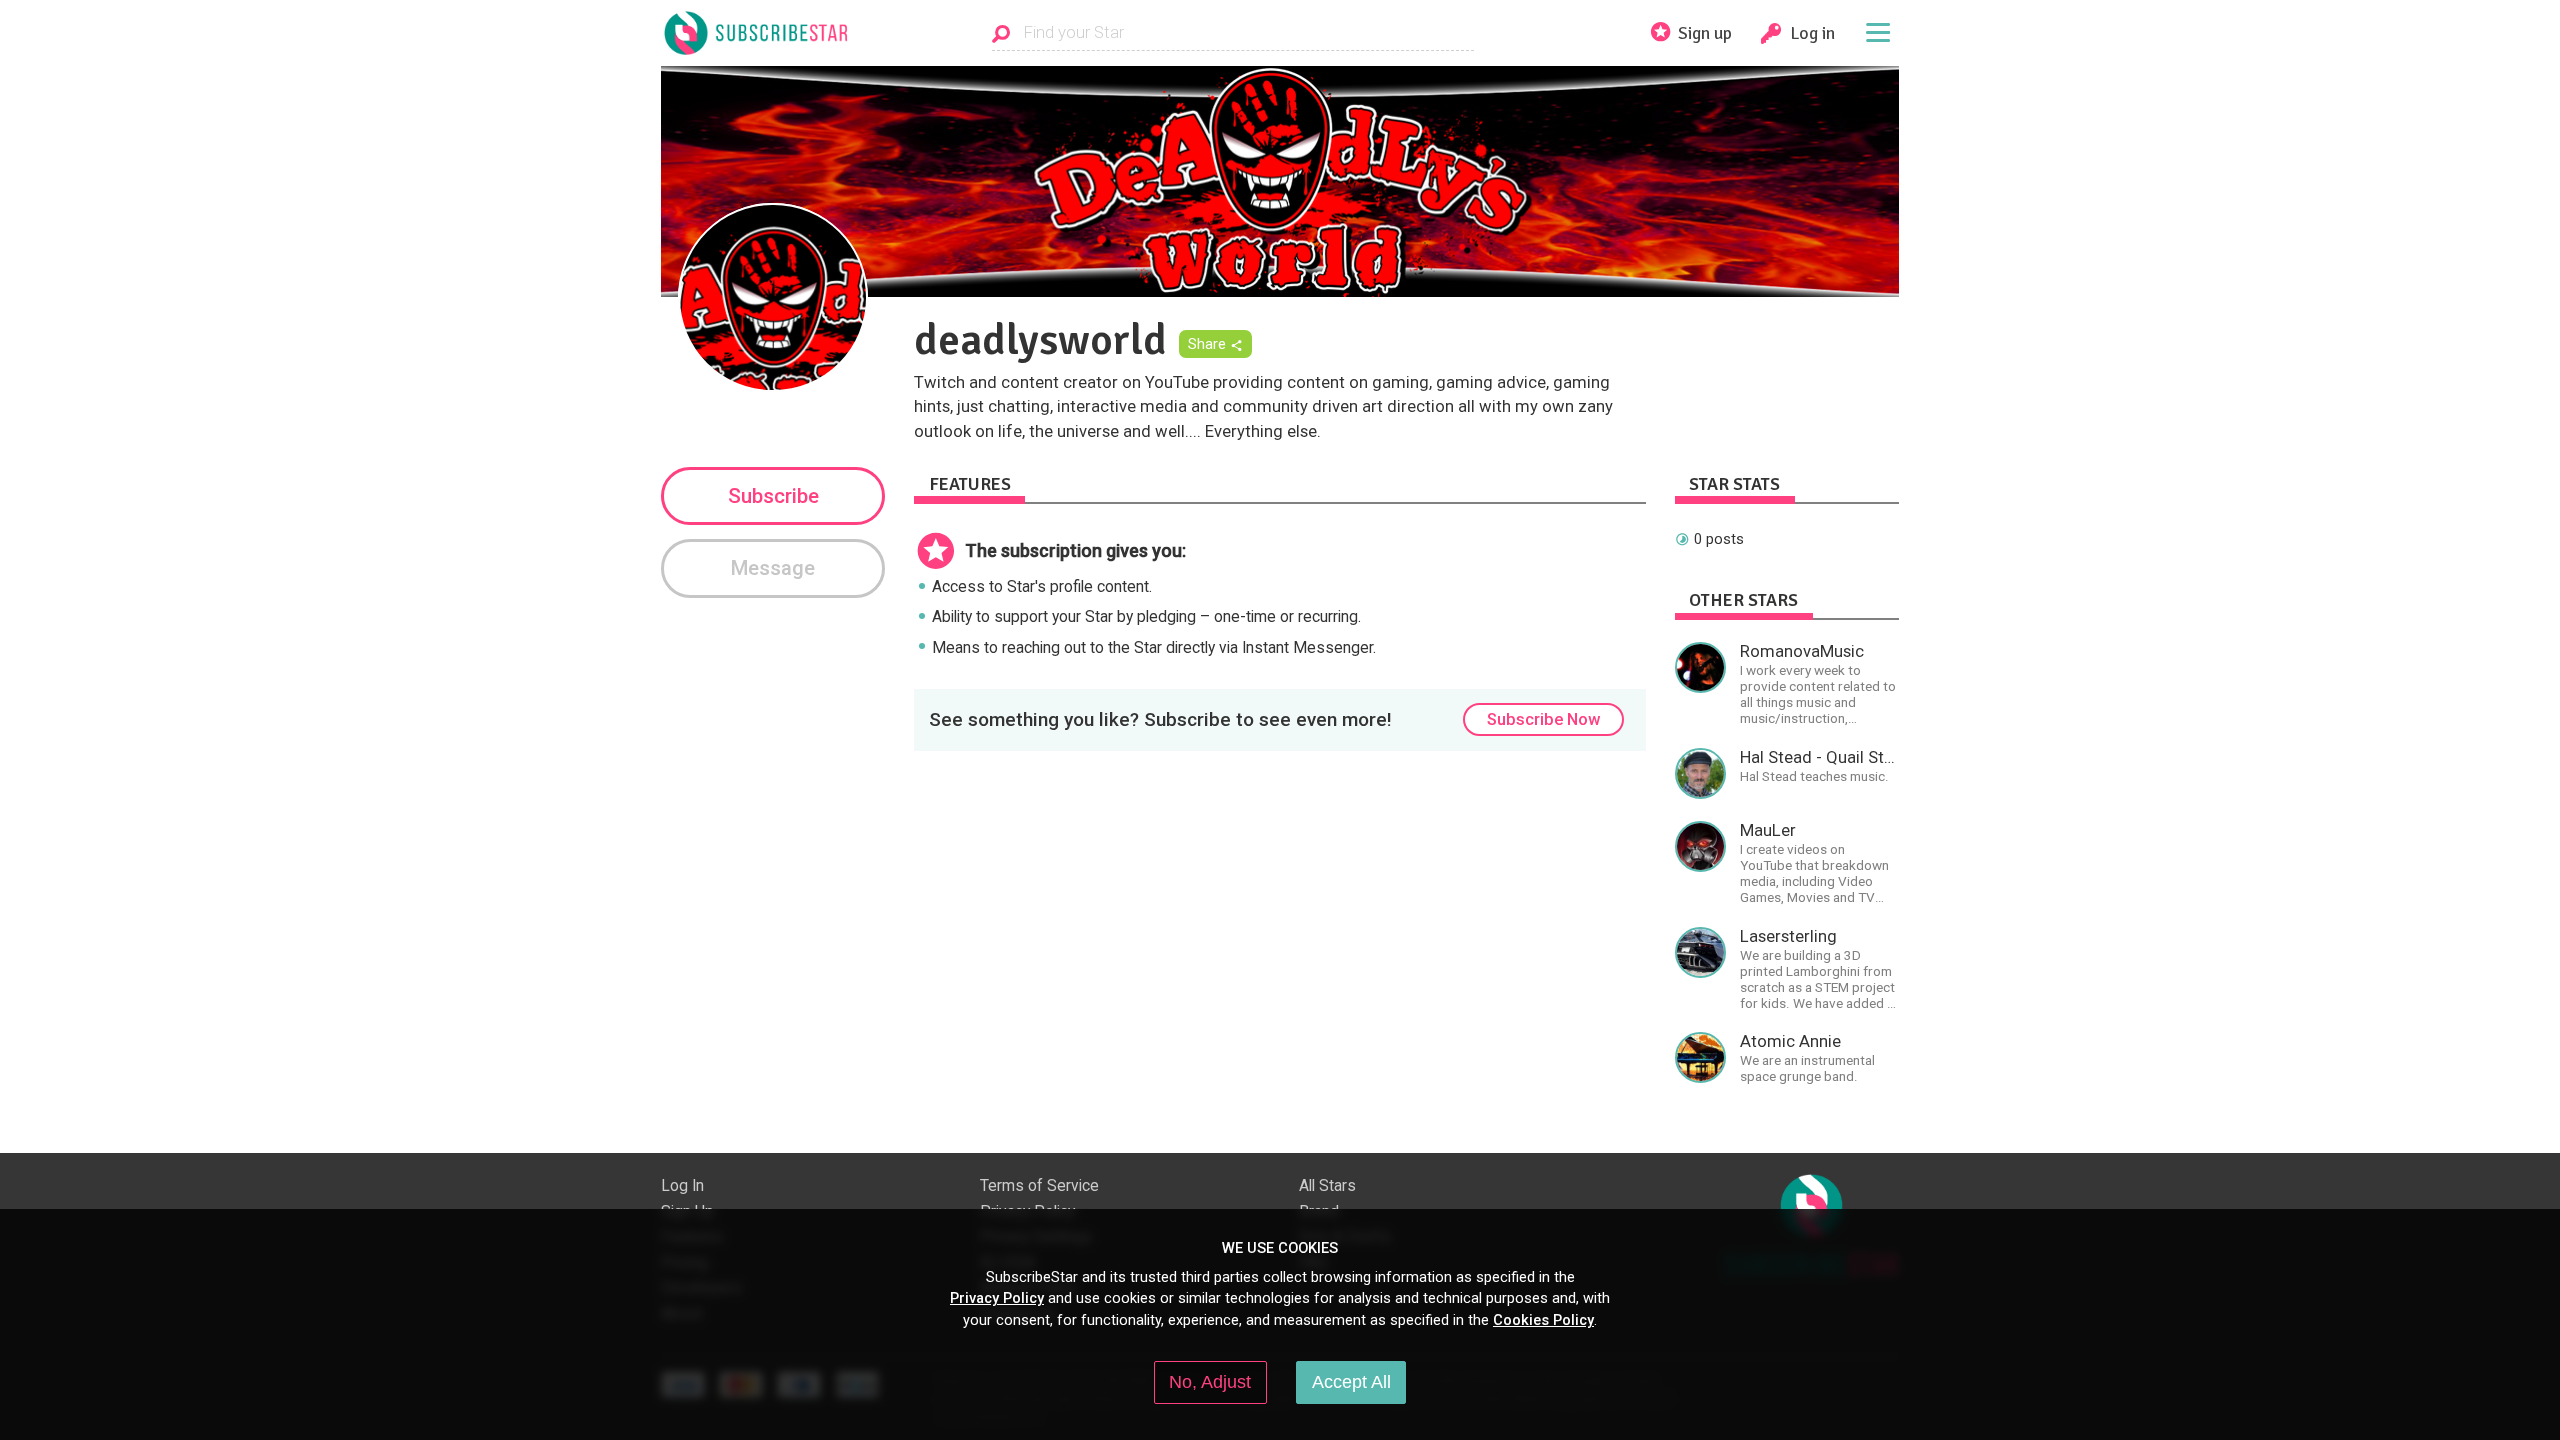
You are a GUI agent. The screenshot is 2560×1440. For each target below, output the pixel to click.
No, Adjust (1210, 1382)
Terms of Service (1039, 1186)
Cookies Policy (1543, 1320)
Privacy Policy (997, 1298)
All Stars (1327, 1186)
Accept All (1351, 1382)
